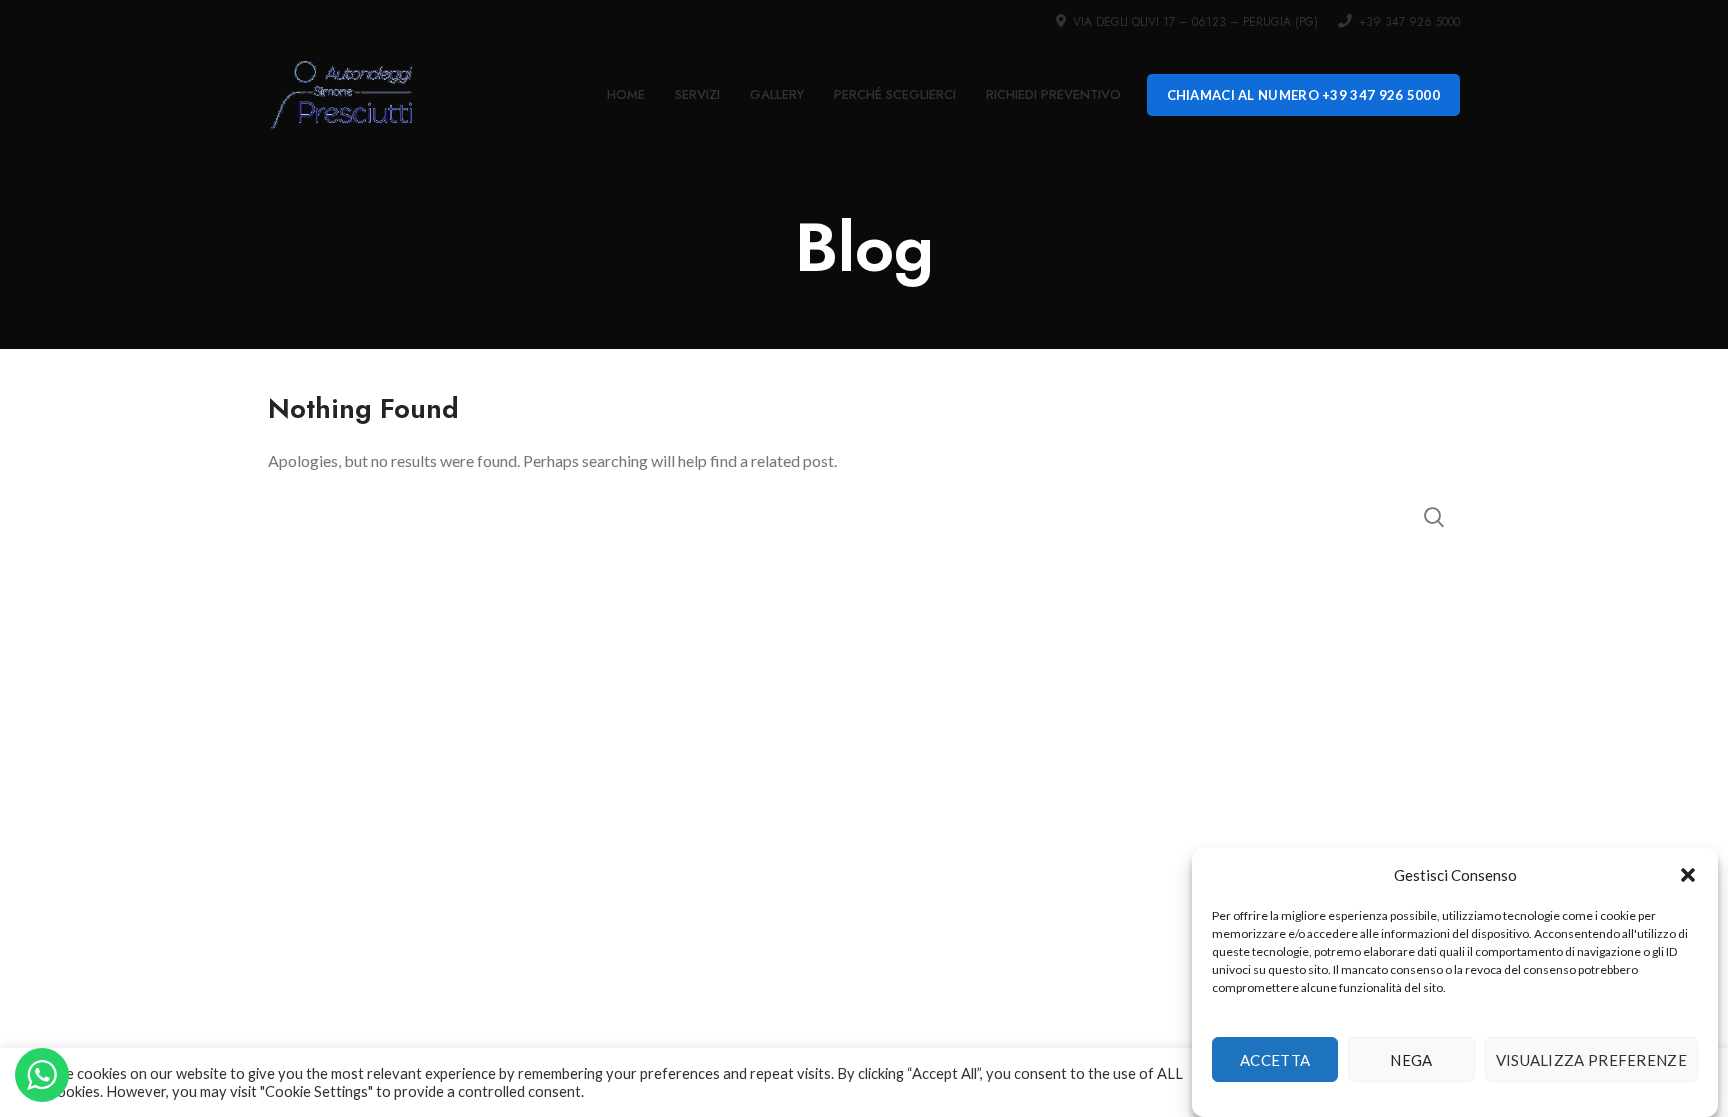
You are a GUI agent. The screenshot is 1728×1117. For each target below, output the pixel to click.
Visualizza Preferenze (1591, 1060)
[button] (1688, 875)
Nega (1411, 1060)
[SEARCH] (1433, 517)
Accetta (1275, 1060)
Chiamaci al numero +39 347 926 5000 (1304, 95)
